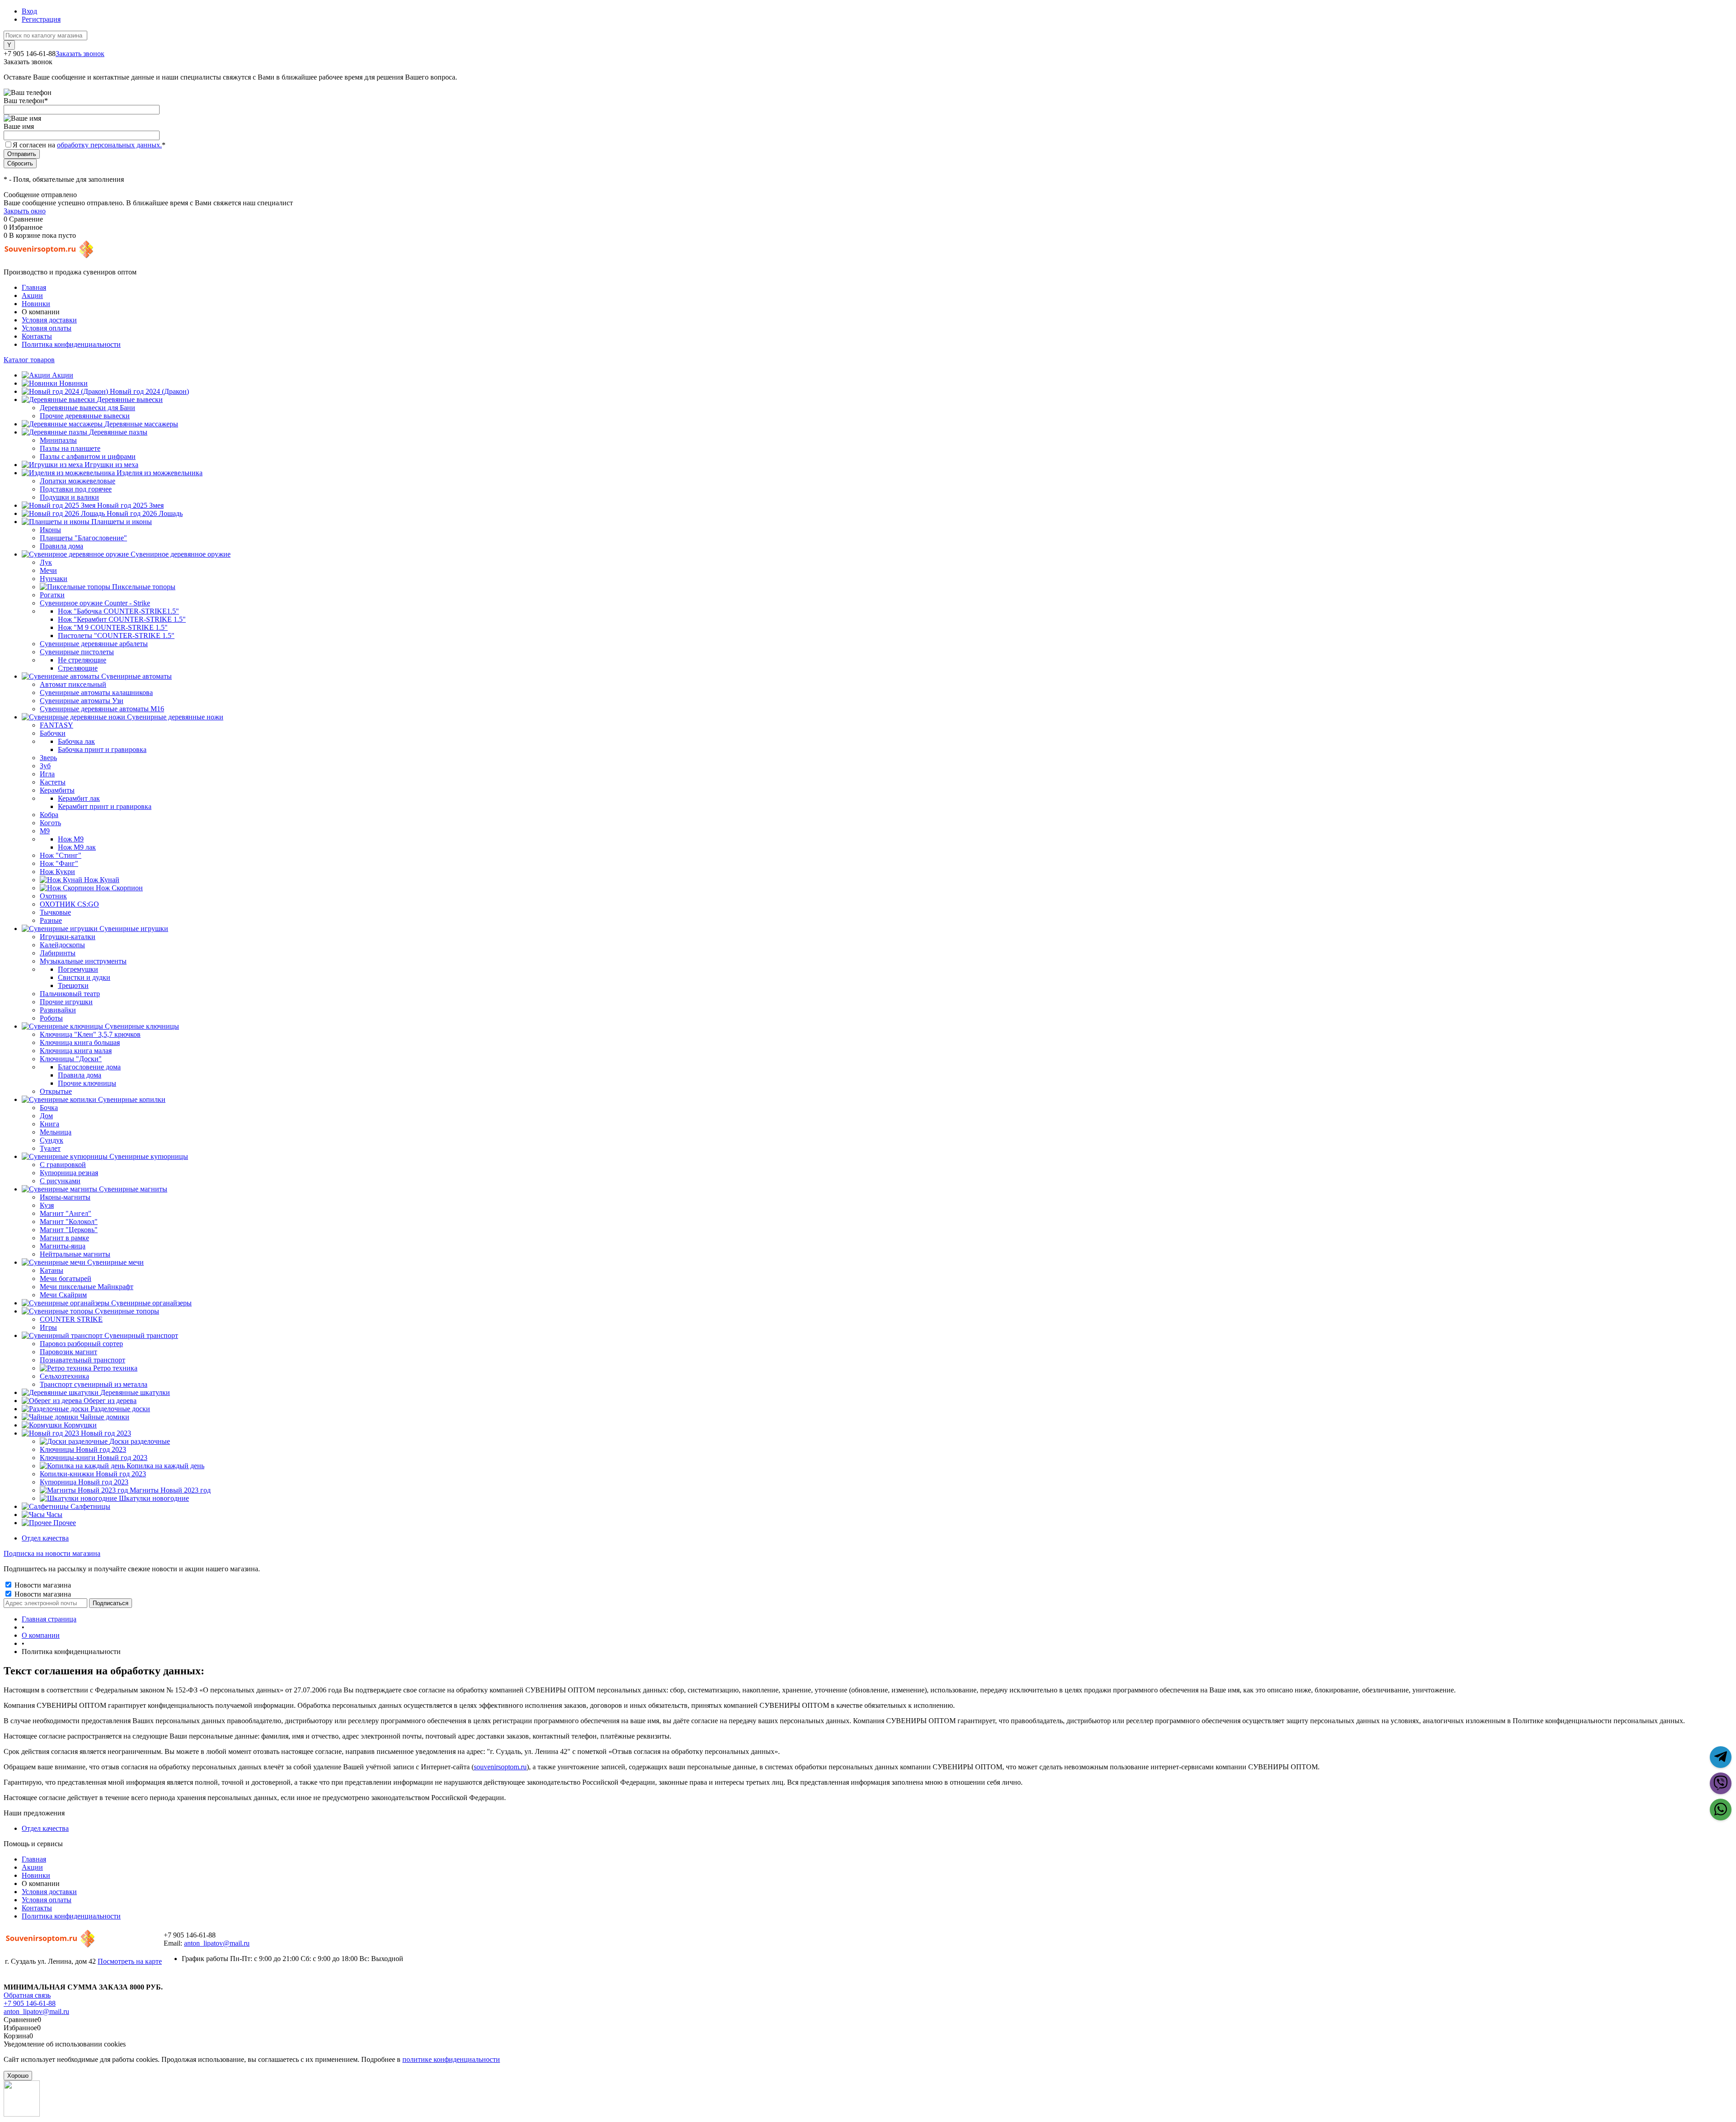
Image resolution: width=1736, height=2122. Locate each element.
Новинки (36, 304)
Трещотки (73, 985)
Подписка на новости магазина (52, 1553)
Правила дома (80, 1075)
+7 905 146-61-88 (30, 2003)
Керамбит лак (79, 798)
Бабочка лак (76, 741)
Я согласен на (89, 145)
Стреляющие (78, 668)
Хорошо (18, 2076)
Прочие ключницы (87, 1083)
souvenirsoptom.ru (500, 1767)
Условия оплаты (47, 328)
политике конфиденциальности (451, 2059)
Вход (29, 11)
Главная (34, 287)
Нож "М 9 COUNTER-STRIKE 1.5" (113, 627)
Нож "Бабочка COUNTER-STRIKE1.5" (118, 611)
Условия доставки (49, 320)
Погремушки (78, 969)
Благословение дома (89, 1067)
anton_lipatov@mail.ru (217, 1943)
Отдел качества (45, 1538)
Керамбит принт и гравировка (105, 806)
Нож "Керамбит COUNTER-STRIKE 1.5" (122, 619)
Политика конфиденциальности (71, 344)
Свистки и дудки (84, 977)
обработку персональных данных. (109, 145)
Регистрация (41, 19)
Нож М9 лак (77, 847)
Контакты (37, 336)
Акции (32, 295)
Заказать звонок (80, 54)
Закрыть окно (25, 211)
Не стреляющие (82, 660)
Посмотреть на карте (130, 1961)
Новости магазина (42, 1585)
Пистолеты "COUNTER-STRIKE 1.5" (116, 636)
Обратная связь (27, 1995)
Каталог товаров (29, 360)
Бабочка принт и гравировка (102, 749)
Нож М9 (71, 839)
